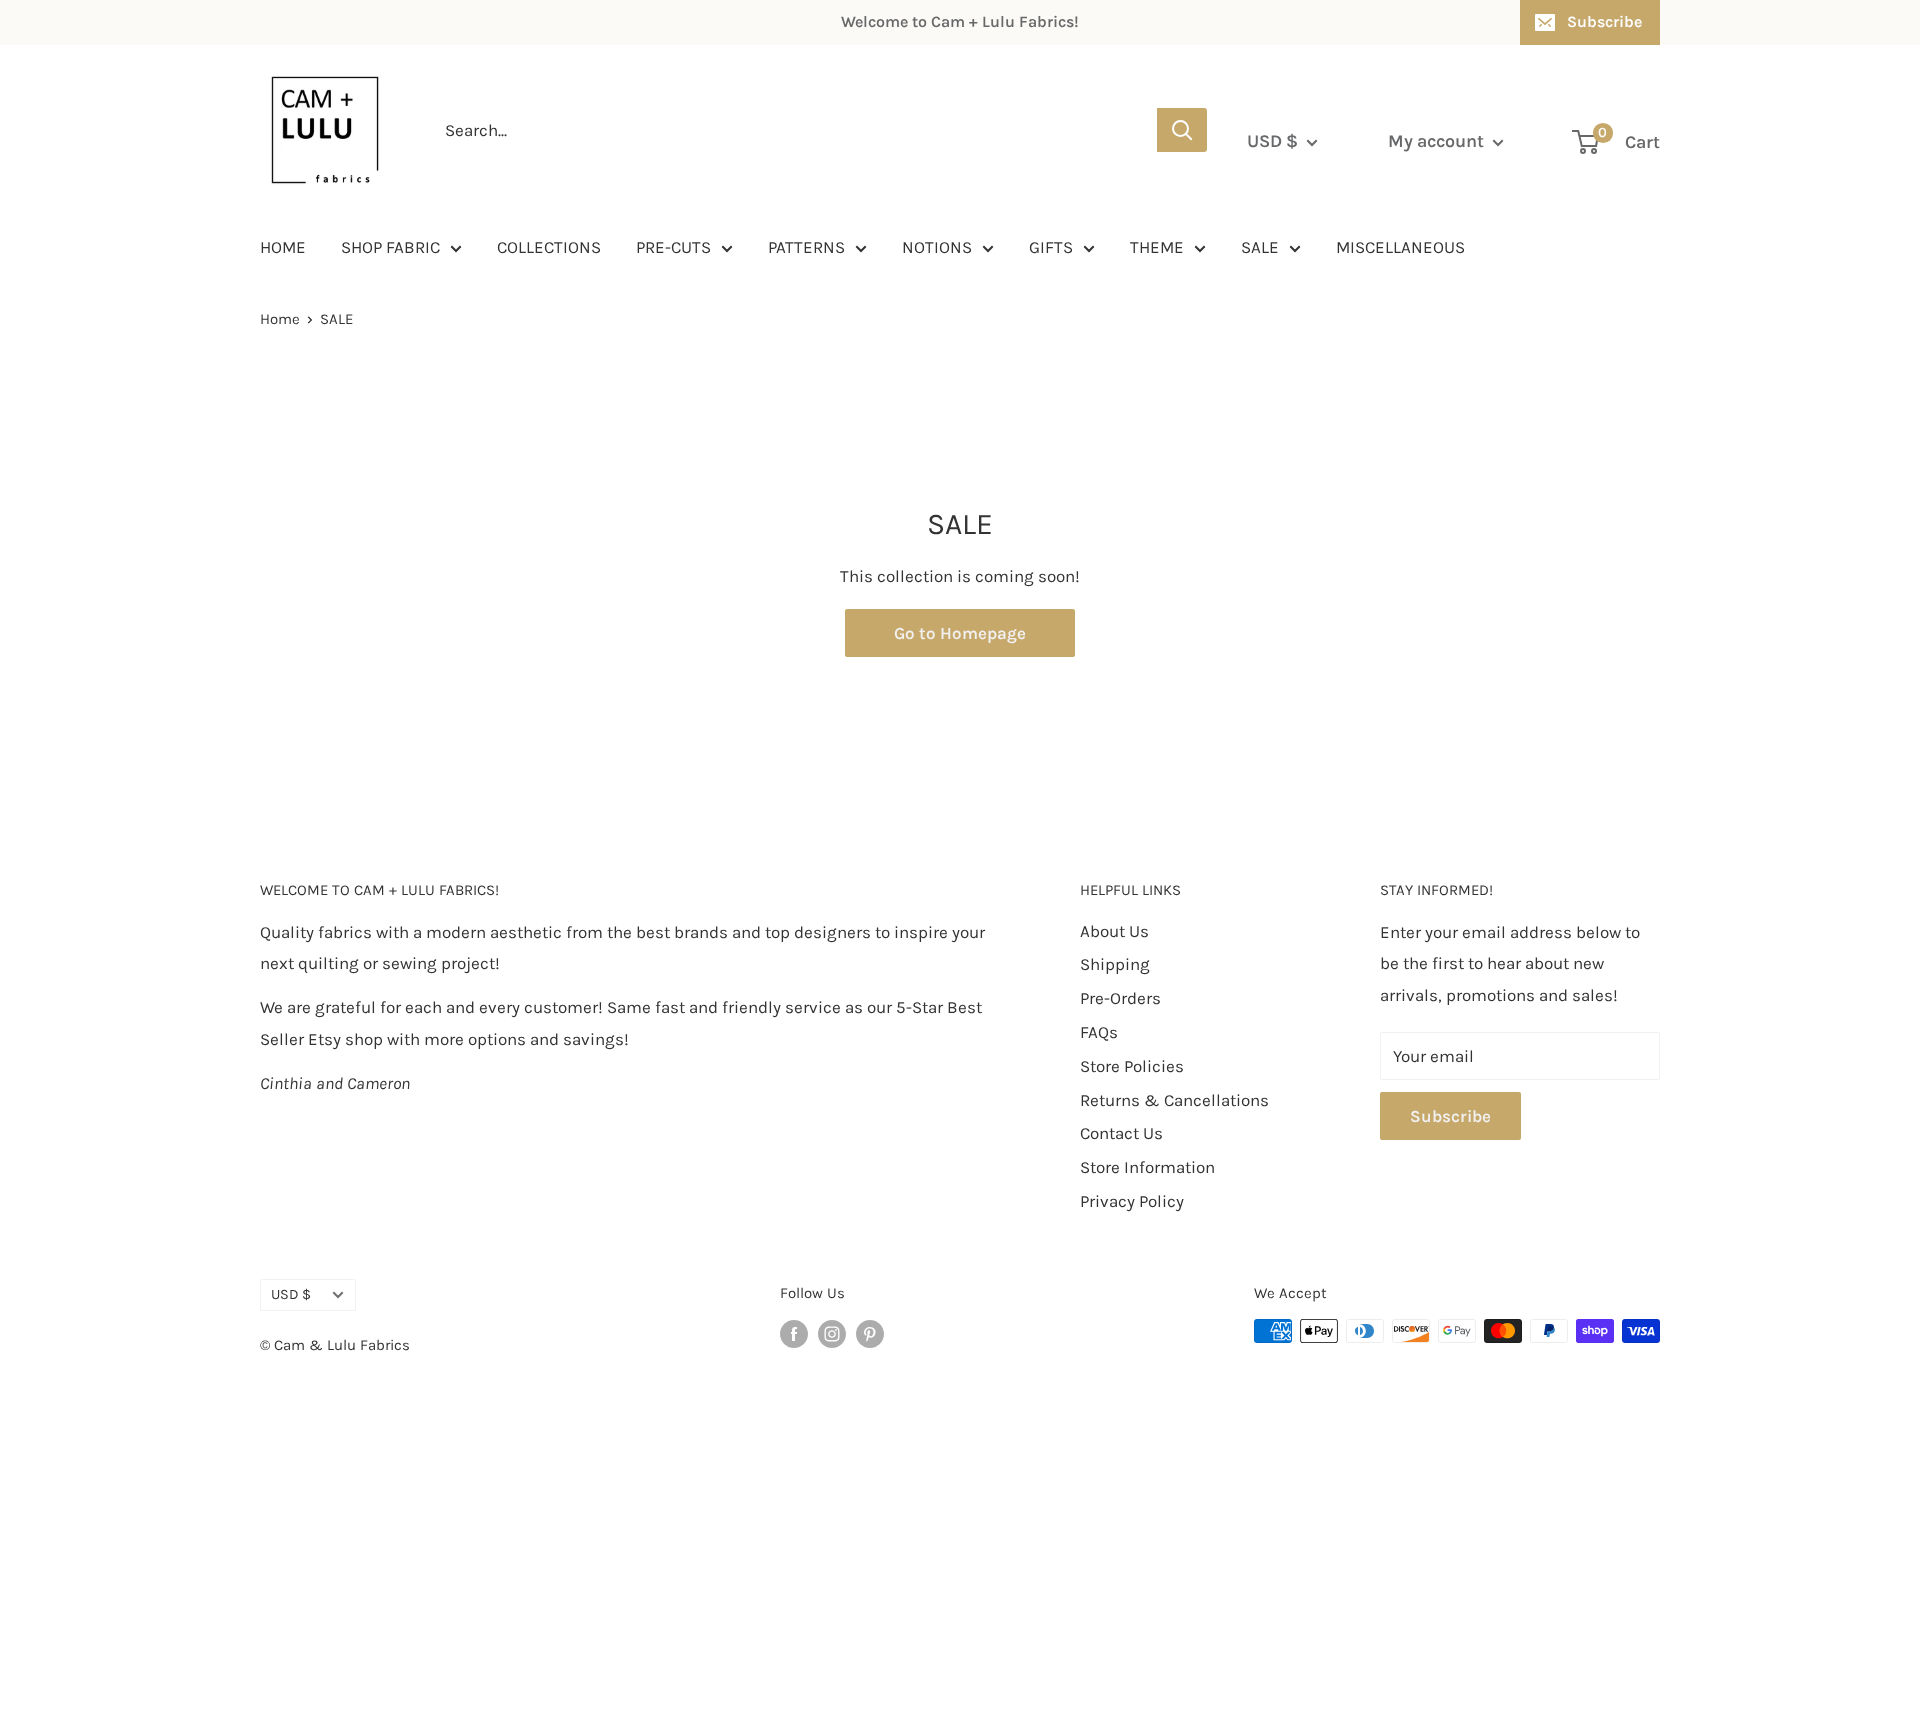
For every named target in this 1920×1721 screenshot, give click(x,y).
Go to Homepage (960, 633)
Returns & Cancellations (1174, 1100)
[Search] (1182, 130)
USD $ (291, 1294)
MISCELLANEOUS (1400, 247)
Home (280, 319)
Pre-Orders (1120, 998)
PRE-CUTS (673, 247)
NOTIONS (937, 247)
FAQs (1099, 1032)
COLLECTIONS (549, 247)
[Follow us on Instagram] (832, 1333)
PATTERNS (806, 247)
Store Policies (1132, 1066)
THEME (1157, 247)
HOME (283, 247)
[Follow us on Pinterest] (870, 1333)
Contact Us (1121, 1133)
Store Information (1147, 1167)
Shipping (1115, 964)
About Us (1114, 931)
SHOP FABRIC (390, 247)
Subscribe (1604, 21)
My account (1438, 141)
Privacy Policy (1132, 1201)
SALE (1260, 247)
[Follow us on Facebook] (794, 1333)
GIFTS (1051, 247)
